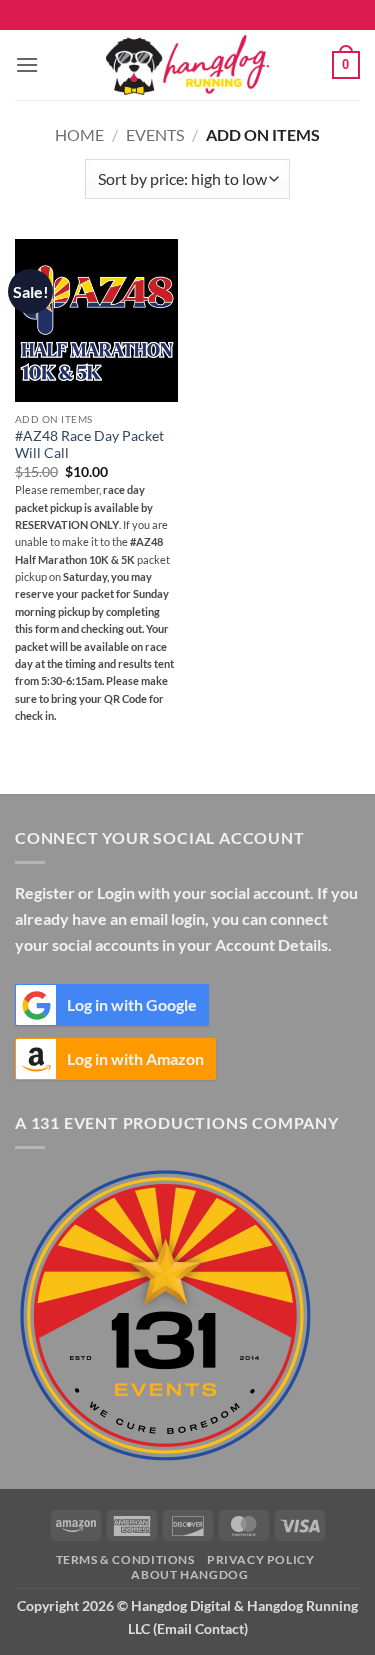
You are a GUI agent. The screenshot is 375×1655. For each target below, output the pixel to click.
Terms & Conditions (125, 1559)
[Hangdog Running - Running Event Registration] (188, 65)
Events (155, 134)
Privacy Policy (261, 1559)
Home (79, 134)
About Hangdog (189, 1574)
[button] (27, 64)
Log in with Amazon (135, 1058)
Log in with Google (132, 1004)
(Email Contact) (200, 1628)
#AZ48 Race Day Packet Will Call (89, 445)
